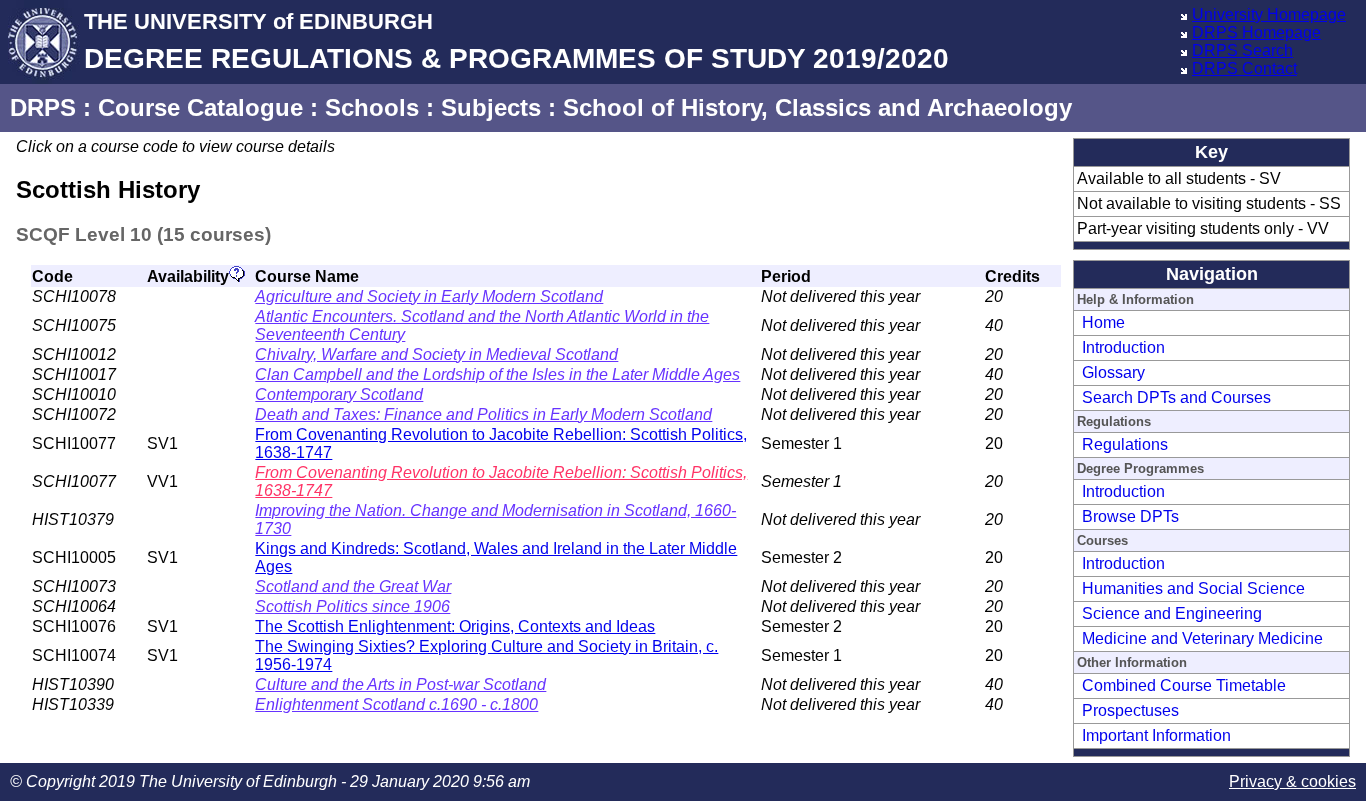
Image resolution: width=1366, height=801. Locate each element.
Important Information (1156, 735)
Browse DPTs (1130, 516)
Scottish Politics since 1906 (352, 606)
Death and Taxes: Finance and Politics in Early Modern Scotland (483, 414)
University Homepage (1269, 14)
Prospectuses (1130, 710)
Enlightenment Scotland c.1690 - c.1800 (396, 704)
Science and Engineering (1172, 613)
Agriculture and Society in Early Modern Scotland (429, 296)
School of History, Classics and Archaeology (817, 107)
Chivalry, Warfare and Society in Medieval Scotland (436, 354)
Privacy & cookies (1292, 781)
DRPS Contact (1244, 68)
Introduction (1123, 347)
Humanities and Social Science (1193, 588)
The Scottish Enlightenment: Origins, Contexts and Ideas (455, 626)
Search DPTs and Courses (1176, 397)
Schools (372, 107)
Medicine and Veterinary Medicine (1202, 638)
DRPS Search (1242, 50)
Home (1103, 322)
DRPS (43, 107)
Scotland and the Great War (353, 586)
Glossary (1113, 372)
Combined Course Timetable (1184, 685)
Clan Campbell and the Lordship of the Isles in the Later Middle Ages (497, 374)
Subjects (491, 107)
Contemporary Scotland (339, 394)
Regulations (1125, 444)
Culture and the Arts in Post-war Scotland (400, 684)
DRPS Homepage (1256, 32)
